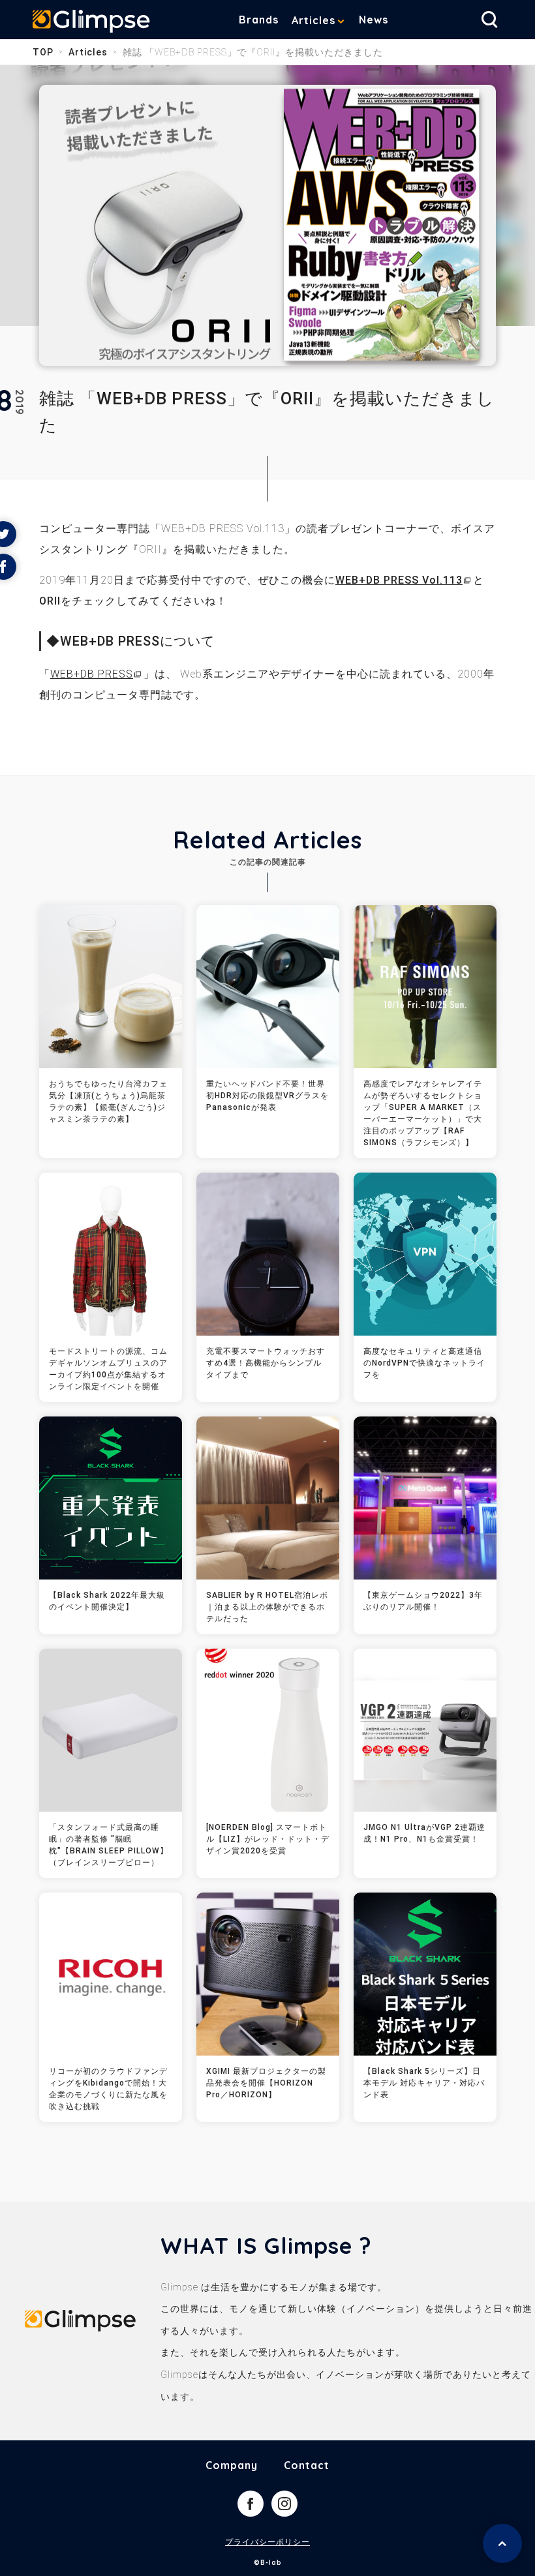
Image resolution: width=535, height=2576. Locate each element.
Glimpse (91, 22)
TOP (43, 52)
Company (232, 2465)
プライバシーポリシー (267, 2542)
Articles (313, 20)
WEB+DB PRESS (92, 674)
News (374, 20)
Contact (307, 2465)
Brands (259, 20)
